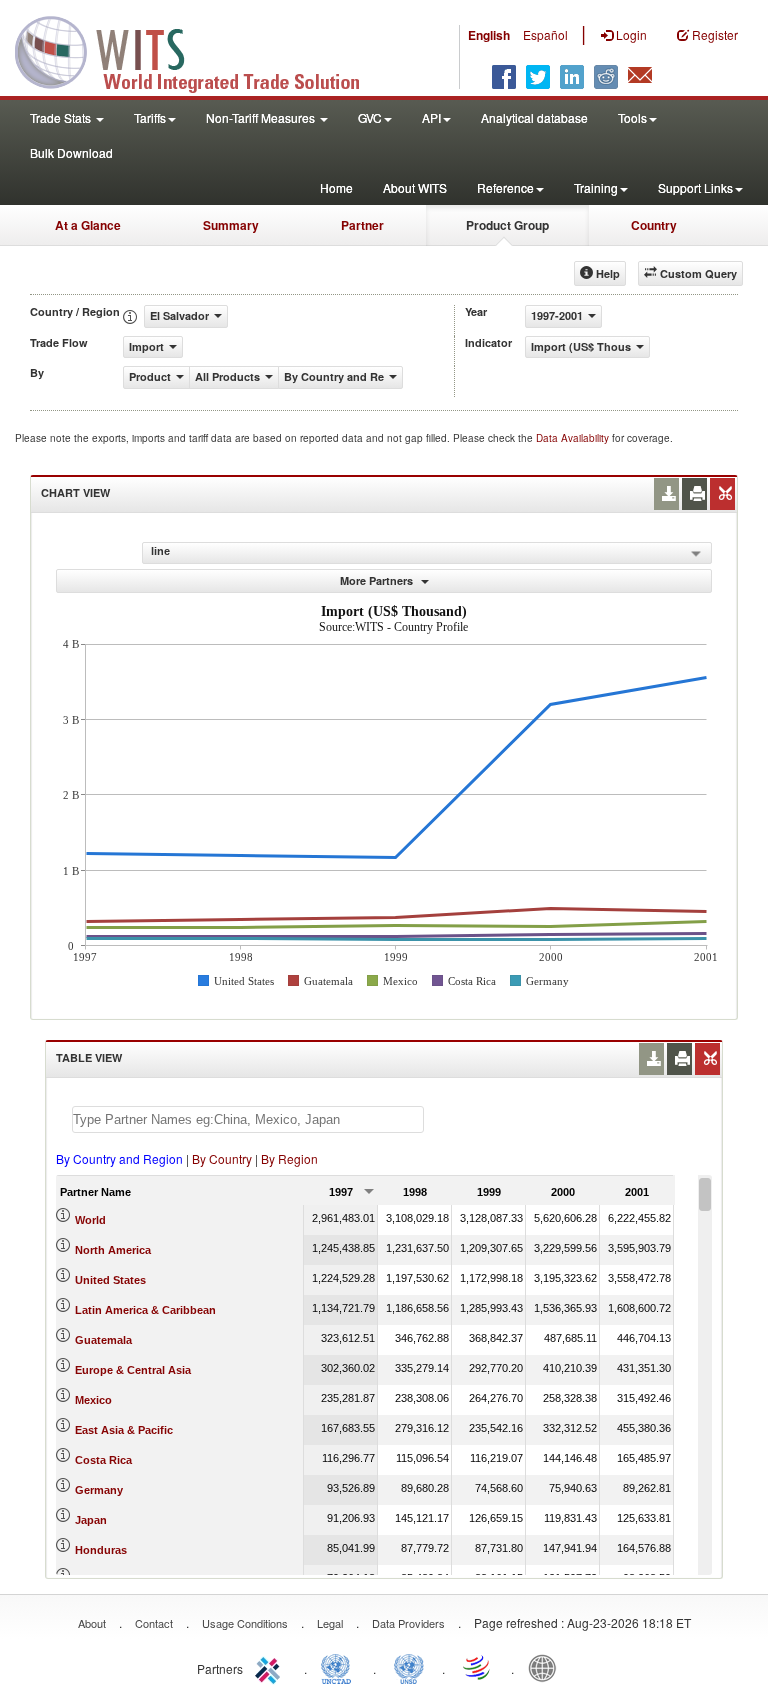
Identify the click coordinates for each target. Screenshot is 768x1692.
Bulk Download (71, 152)
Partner (362, 225)
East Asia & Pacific (124, 1430)
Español (545, 34)
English (489, 35)
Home (336, 187)
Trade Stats (62, 117)
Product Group (507, 225)
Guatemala (103, 1340)
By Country (222, 1158)
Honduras (101, 1550)
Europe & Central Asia (133, 1370)
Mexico (93, 1400)
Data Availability (574, 438)
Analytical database (534, 117)
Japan (91, 1520)
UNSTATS (409, 1667)
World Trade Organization (478, 1667)
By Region (289, 1158)
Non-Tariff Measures (262, 117)
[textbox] (248, 1119)
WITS (200, 50)
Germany (99, 1490)
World (90, 1220)
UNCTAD (340, 1667)
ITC (271, 1667)
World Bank (547, 1667)
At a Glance (88, 225)
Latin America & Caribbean (145, 1310)
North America (113, 1250)
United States (110, 1280)
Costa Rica (103, 1460)
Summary (231, 225)
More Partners (378, 580)
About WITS (415, 187)
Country (654, 225)
